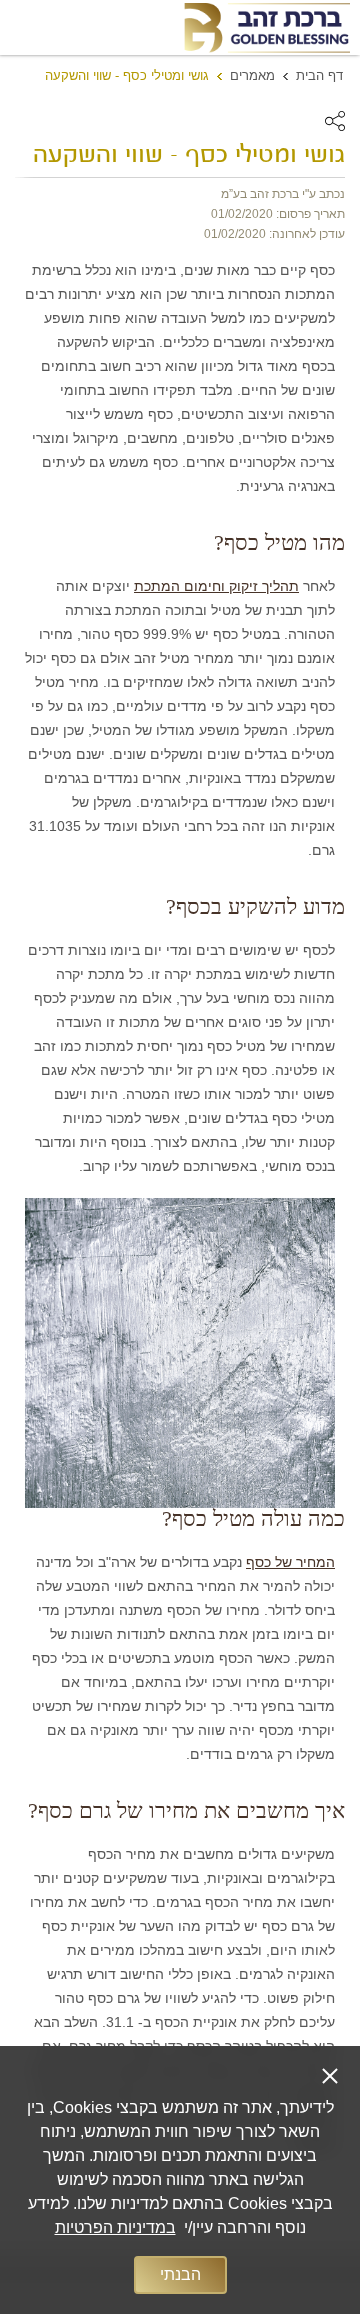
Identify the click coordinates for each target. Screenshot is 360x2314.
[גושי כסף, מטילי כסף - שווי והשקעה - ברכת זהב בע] (266, 28)
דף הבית (319, 75)
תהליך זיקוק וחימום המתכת (216, 586)
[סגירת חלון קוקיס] (330, 2076)
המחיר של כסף (290, 1562)
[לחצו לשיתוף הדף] (335, 121)
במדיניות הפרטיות (115, 2227)
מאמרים (252, 75)
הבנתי (180, 2274)
